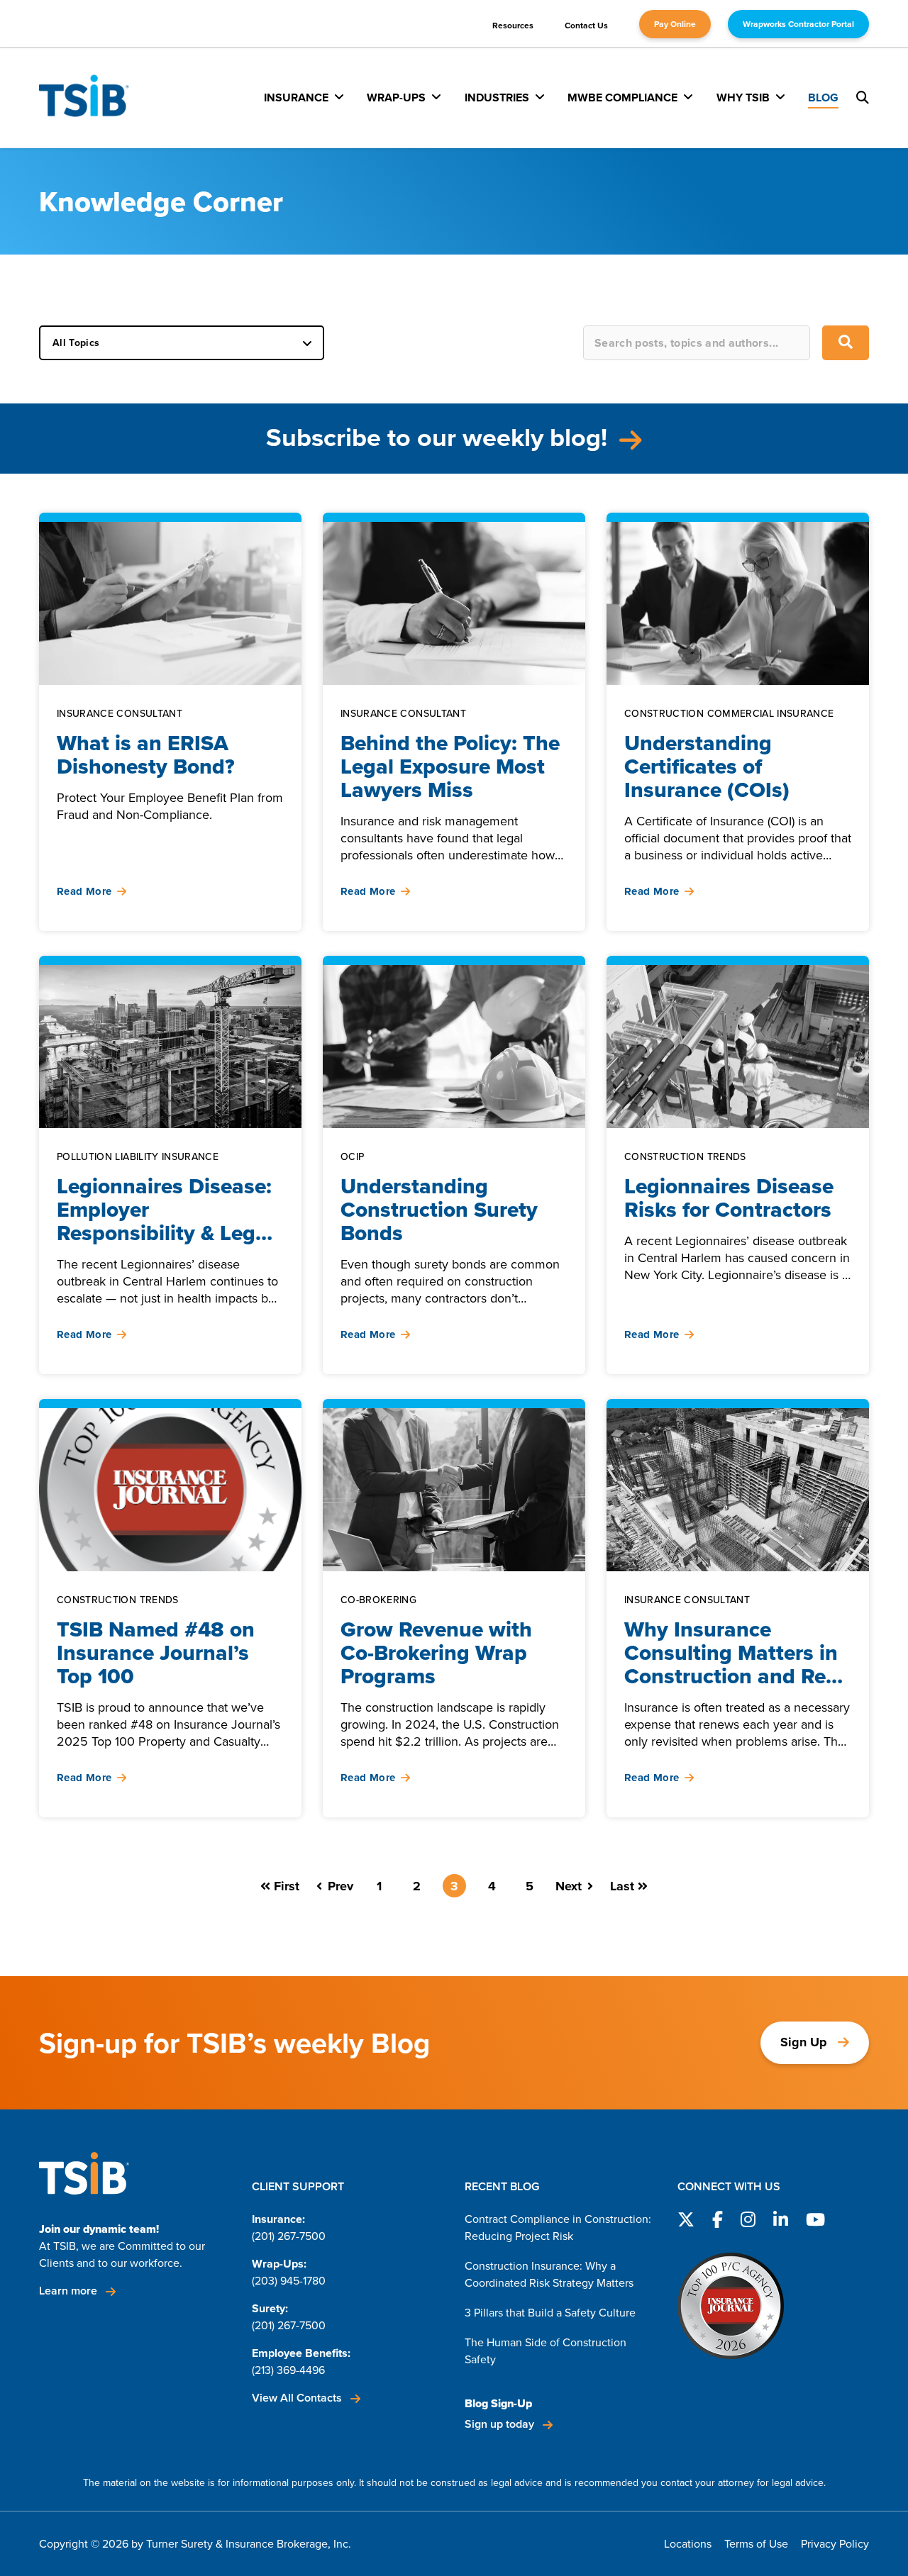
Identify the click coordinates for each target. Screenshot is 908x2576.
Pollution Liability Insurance (138, 1158)
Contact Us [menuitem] (586, 26)
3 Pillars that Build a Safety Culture (550, 2313)
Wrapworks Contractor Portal (798, 24)
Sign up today (501, 2424)
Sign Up (804, 2042)
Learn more (70, 2291)
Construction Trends (685, 1158)
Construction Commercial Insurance (729, 714)
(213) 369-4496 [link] (288, 2370)
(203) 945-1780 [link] (289, 2281)
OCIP (352, 1158)
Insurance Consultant (120, 714)
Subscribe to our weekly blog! (440, 437)
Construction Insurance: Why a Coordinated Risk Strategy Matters (549, 2274)
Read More (84, 892)
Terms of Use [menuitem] (756, 2544)
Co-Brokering (378, 1601)
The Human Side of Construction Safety (546, 2351)
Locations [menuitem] (688, 2544)
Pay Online (675, 24)
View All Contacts (298, 2398)
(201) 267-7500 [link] (289, 2236)
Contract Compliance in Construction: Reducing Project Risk (558, 2227)
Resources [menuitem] (513, 26)
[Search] (846, 343)
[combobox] (697, 343)
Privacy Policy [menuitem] (835, 2544)
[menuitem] (304, 97)
